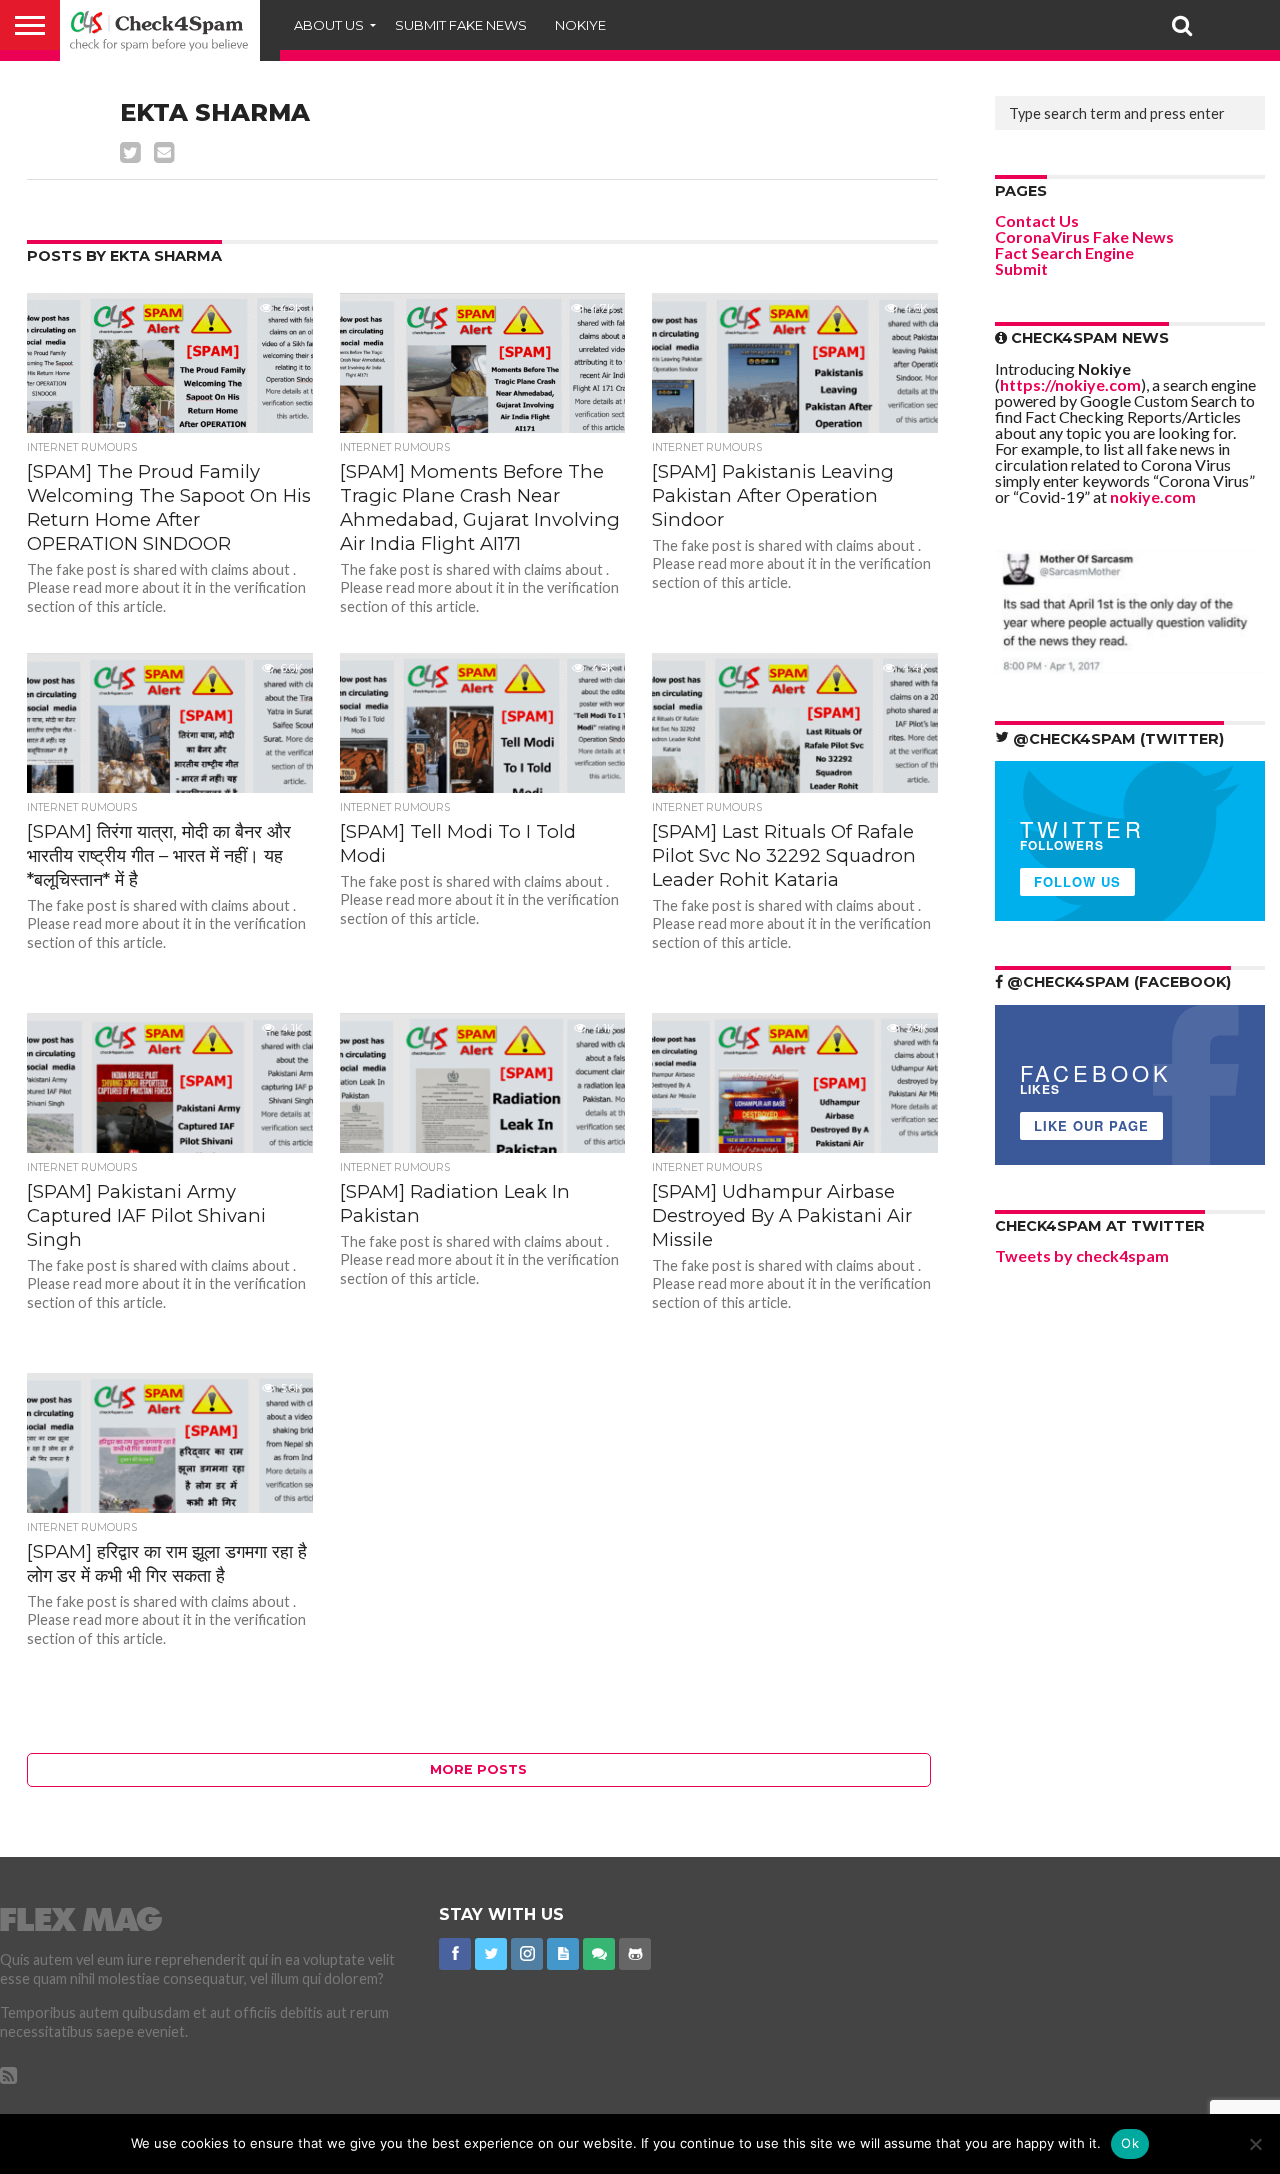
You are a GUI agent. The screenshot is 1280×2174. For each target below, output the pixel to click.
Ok (1130, 2143)
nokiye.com (1153, 496)
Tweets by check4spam (1082, 1255)
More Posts (478, 1769)
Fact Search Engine (1064, 252)
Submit (1021, 268)
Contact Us (1037, 220)
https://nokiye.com (1070, 384)
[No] (1255, 2144)
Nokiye (580, 25)
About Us (329, 25)
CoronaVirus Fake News (1084, 236)
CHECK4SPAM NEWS (1088, 338)
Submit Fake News (461, 25)
